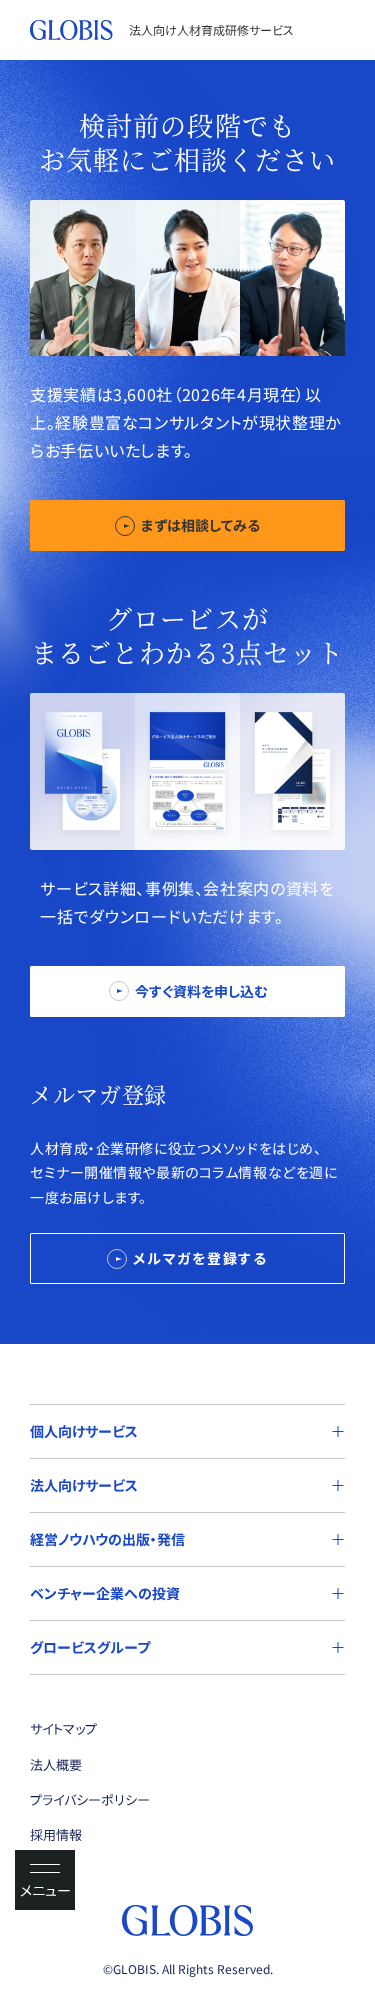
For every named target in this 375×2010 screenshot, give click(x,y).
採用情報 (56, 1834)
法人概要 (56, 1764)
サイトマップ (63, 1728)
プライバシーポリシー (90, 1799)
